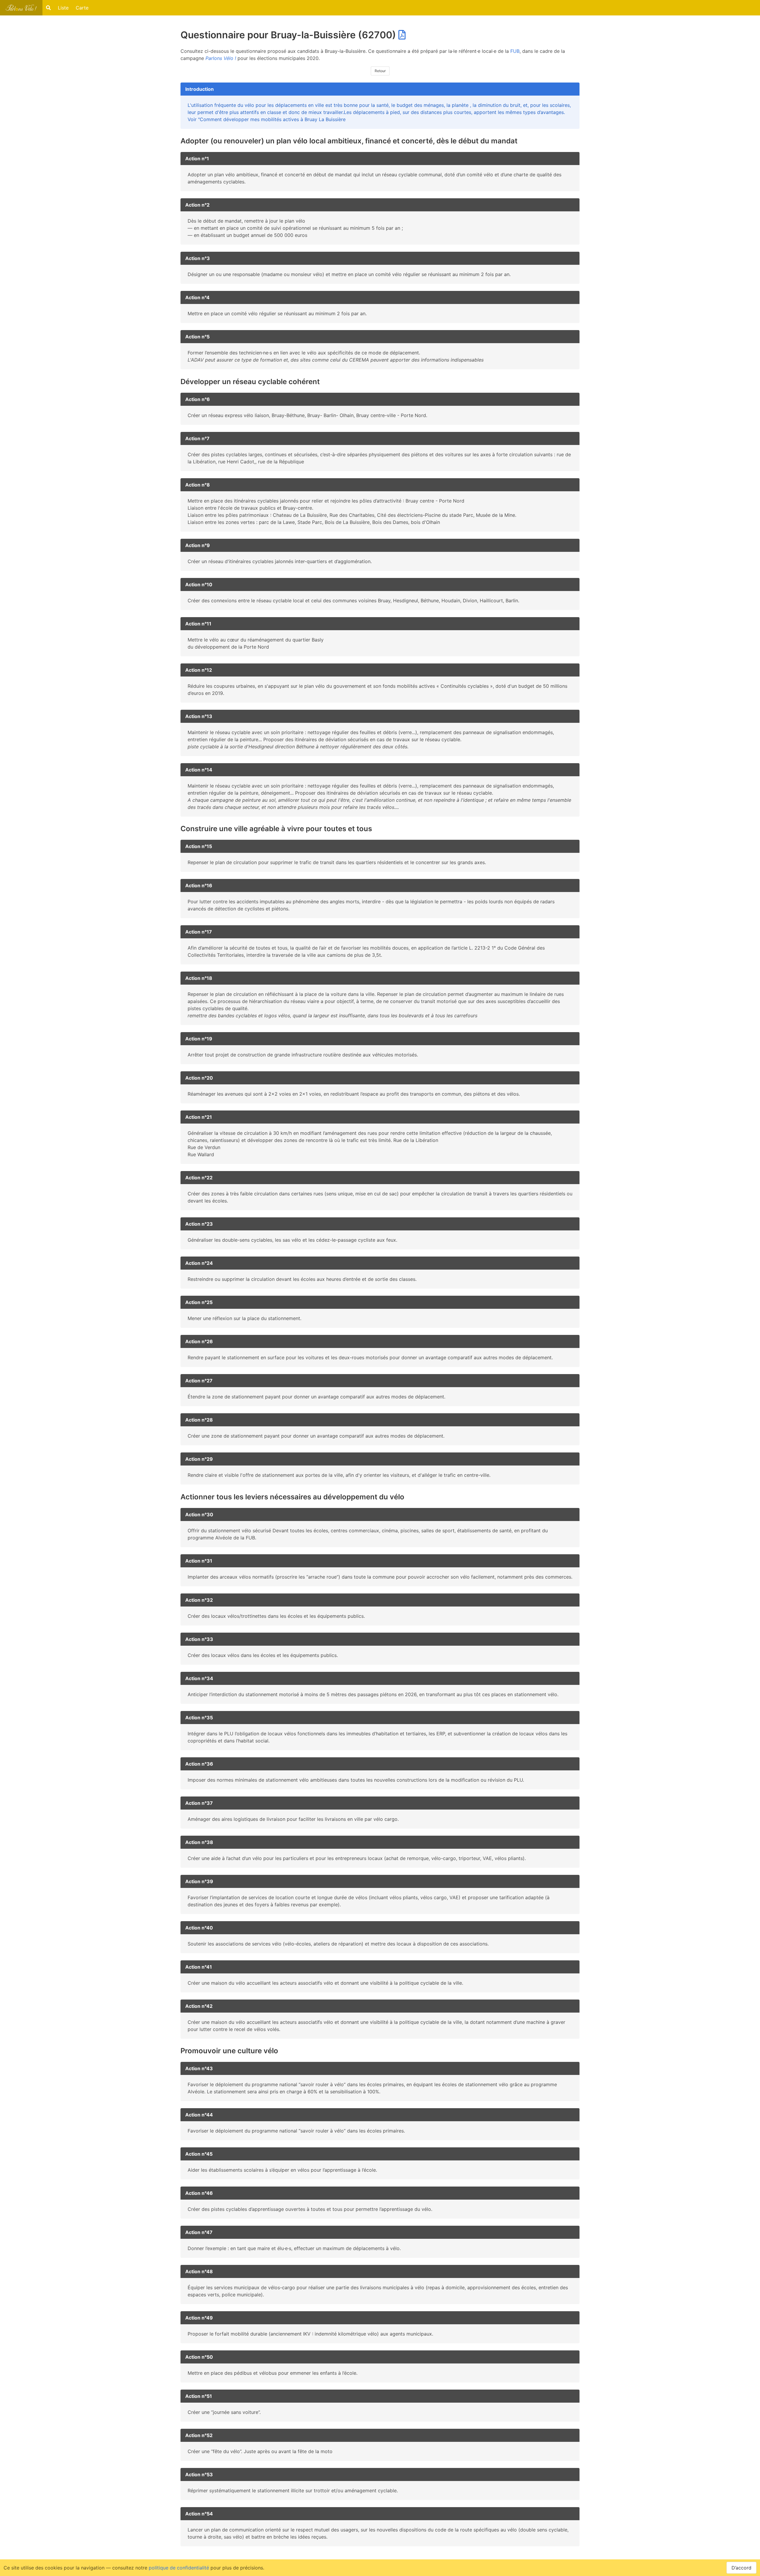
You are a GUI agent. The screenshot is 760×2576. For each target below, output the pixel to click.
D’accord (741, 2568)
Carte (82, 8)
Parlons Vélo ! (221, 58)
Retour (380, 71)
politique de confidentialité (179, 2568)
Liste (63, 8)
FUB (515, 51)
